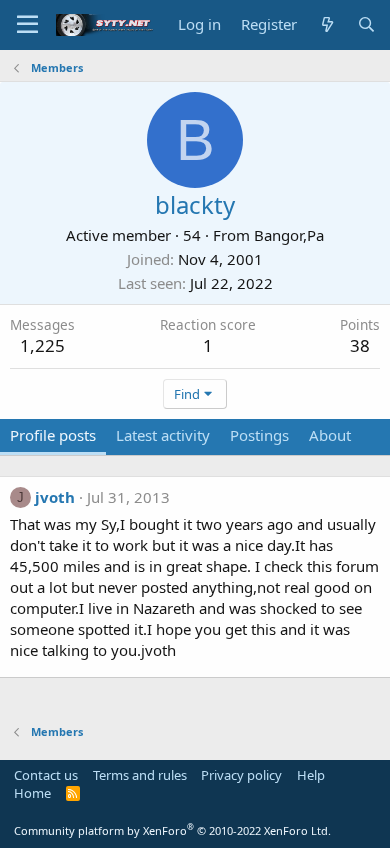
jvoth (55, 497)
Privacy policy (241, 775)
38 (360, 345)
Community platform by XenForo (172, 830)
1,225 (42, 345)
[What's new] (326, 24)
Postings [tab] (259, 435)
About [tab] (330, 435)
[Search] (366, 24)
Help (311, 775)
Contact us (46, 775)
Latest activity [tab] (163, 435)
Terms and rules (140, 775)
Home (32, 793)
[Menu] (27, 25)
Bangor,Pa (289, 235)
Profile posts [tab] (53, 435)
